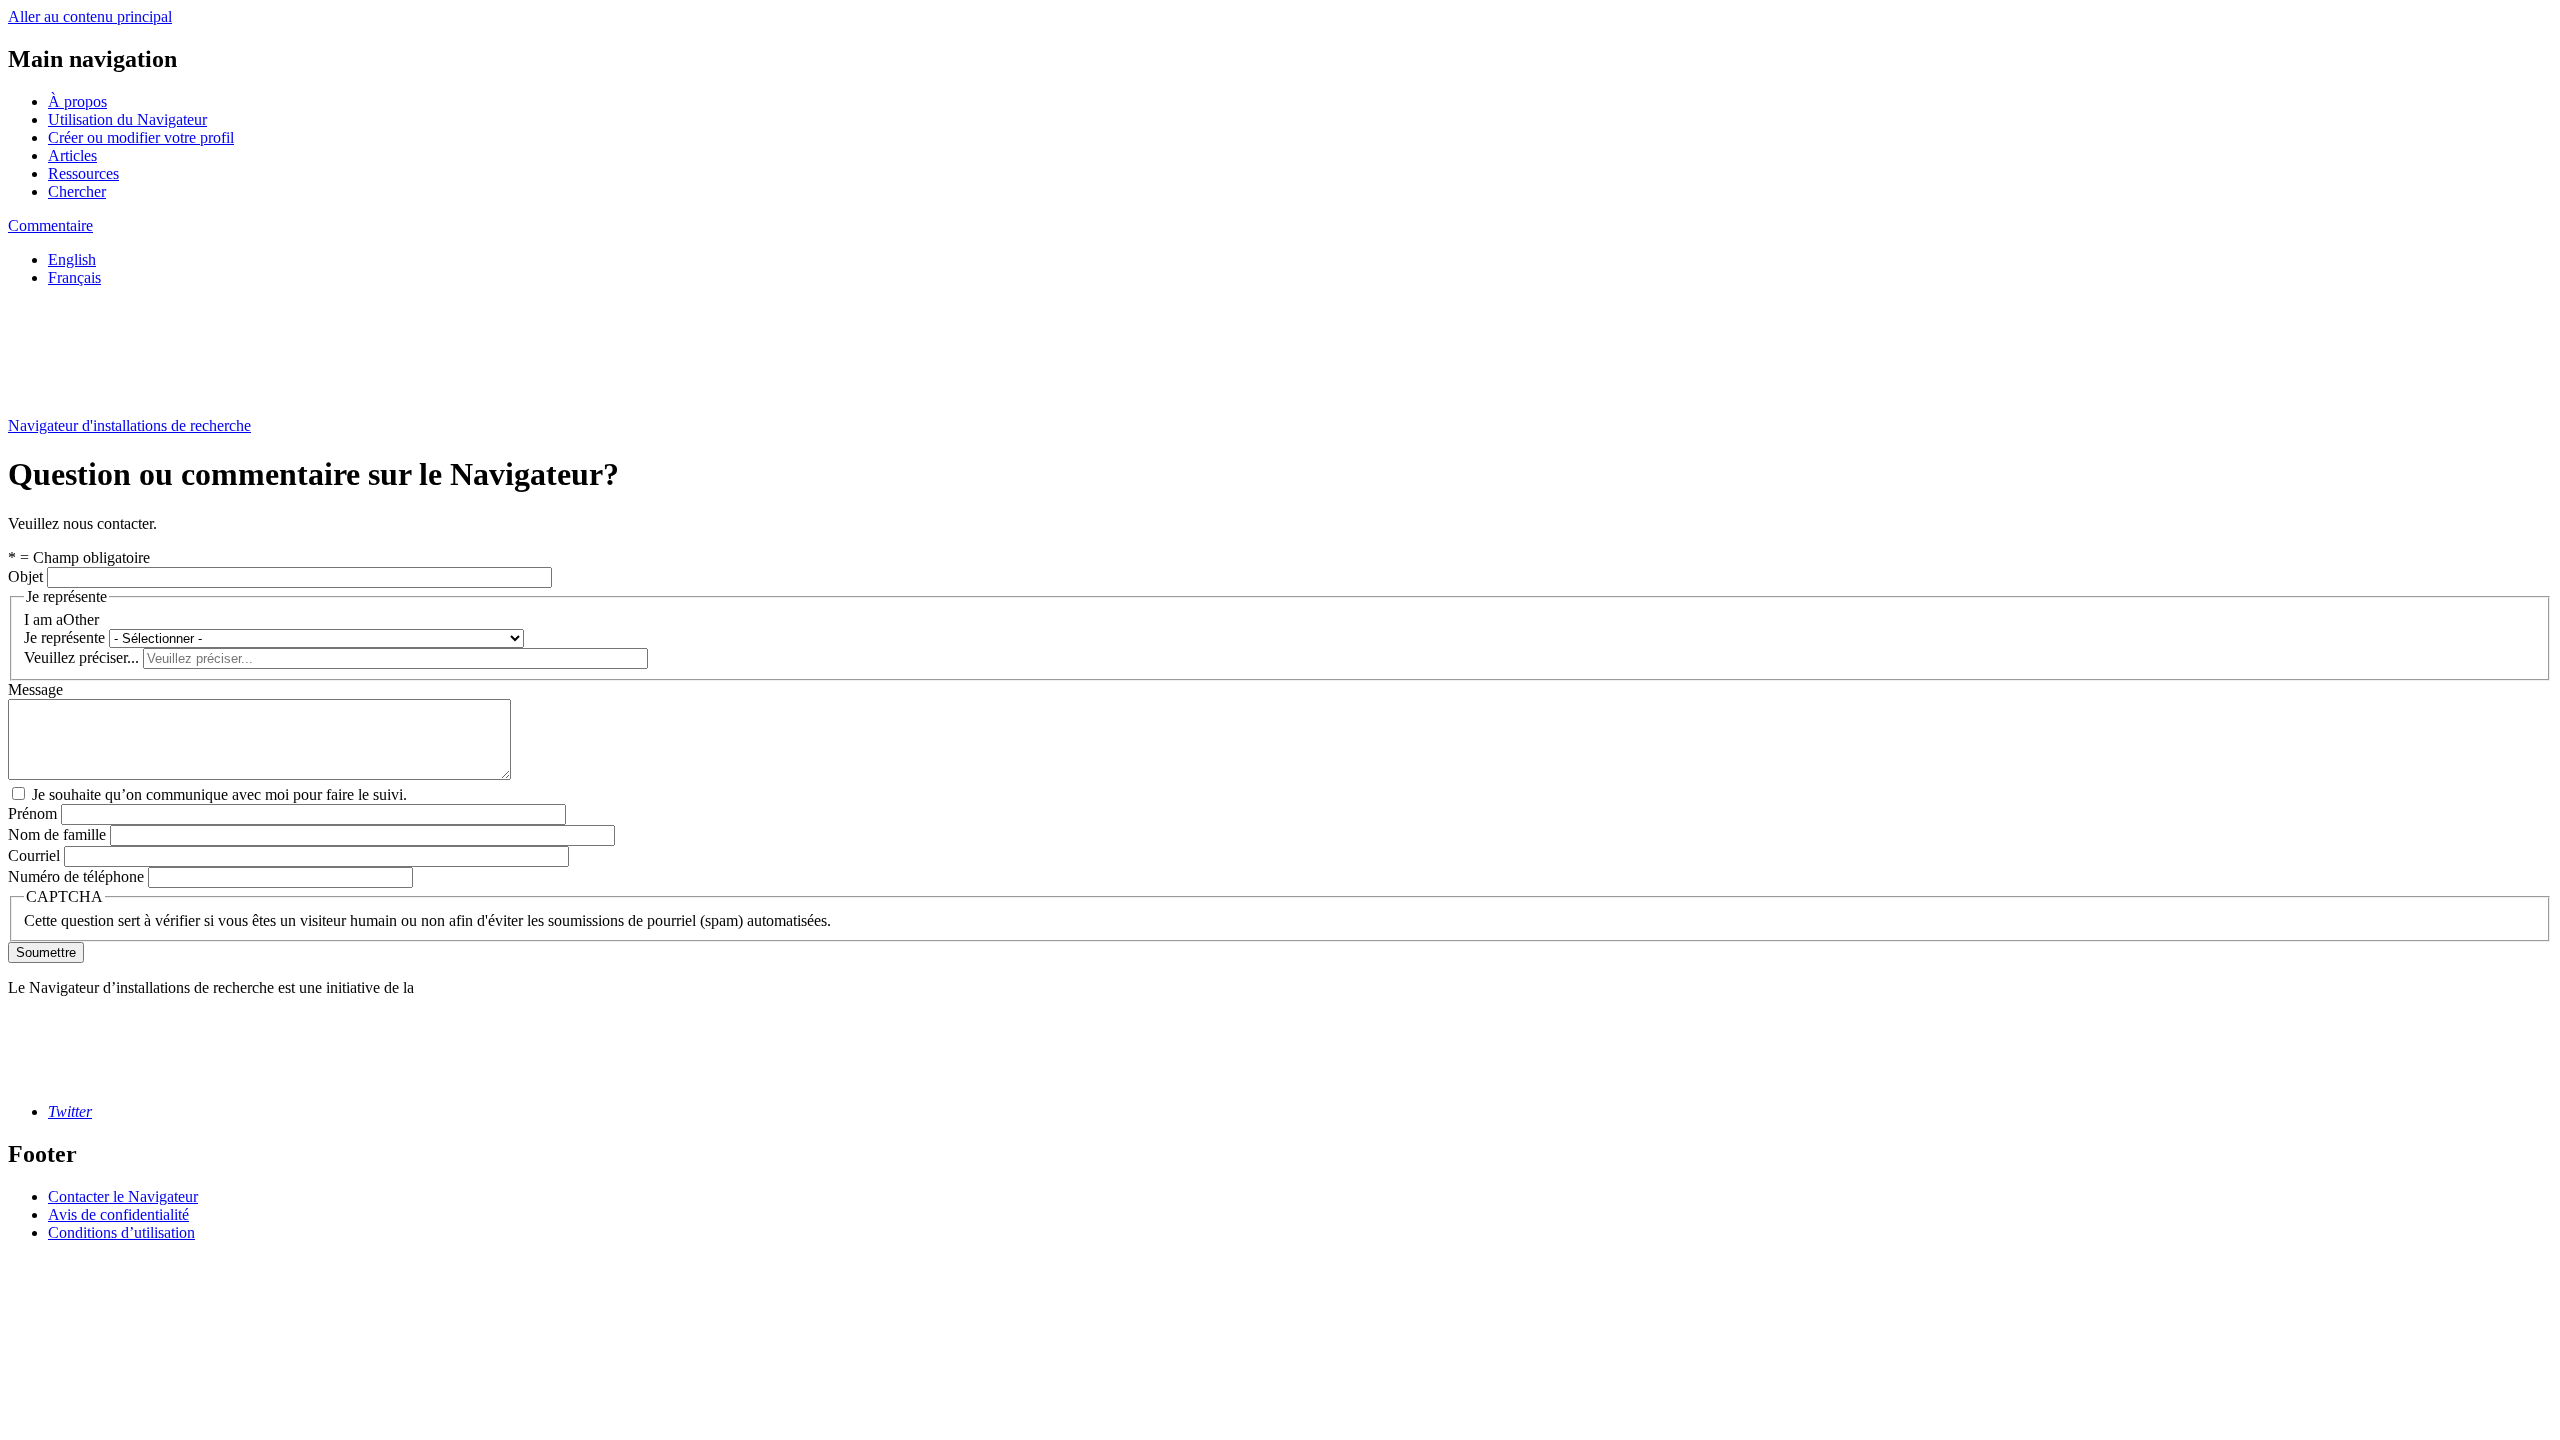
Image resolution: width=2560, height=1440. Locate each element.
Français (74, 277)
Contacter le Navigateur (123, 1196)
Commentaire (50, 225)
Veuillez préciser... (81, 657)
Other (81, 619)
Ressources (83, 173)
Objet (25, 576)
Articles (72, 155)
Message (35, 689)
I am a (43, 619)
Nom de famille (57, 834)
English (72, 259)
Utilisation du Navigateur (127, 119)
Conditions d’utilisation (121, 1232)
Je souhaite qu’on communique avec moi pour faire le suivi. (219, 794)
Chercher (77, 191)
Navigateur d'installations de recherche (129, 425)
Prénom (32, 813)
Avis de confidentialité (118, 1214)
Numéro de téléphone (76, 876)
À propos (77, 101)
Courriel (34, 855)
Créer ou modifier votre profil (141, 137)
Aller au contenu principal (90, 16)
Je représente (64, 637)
